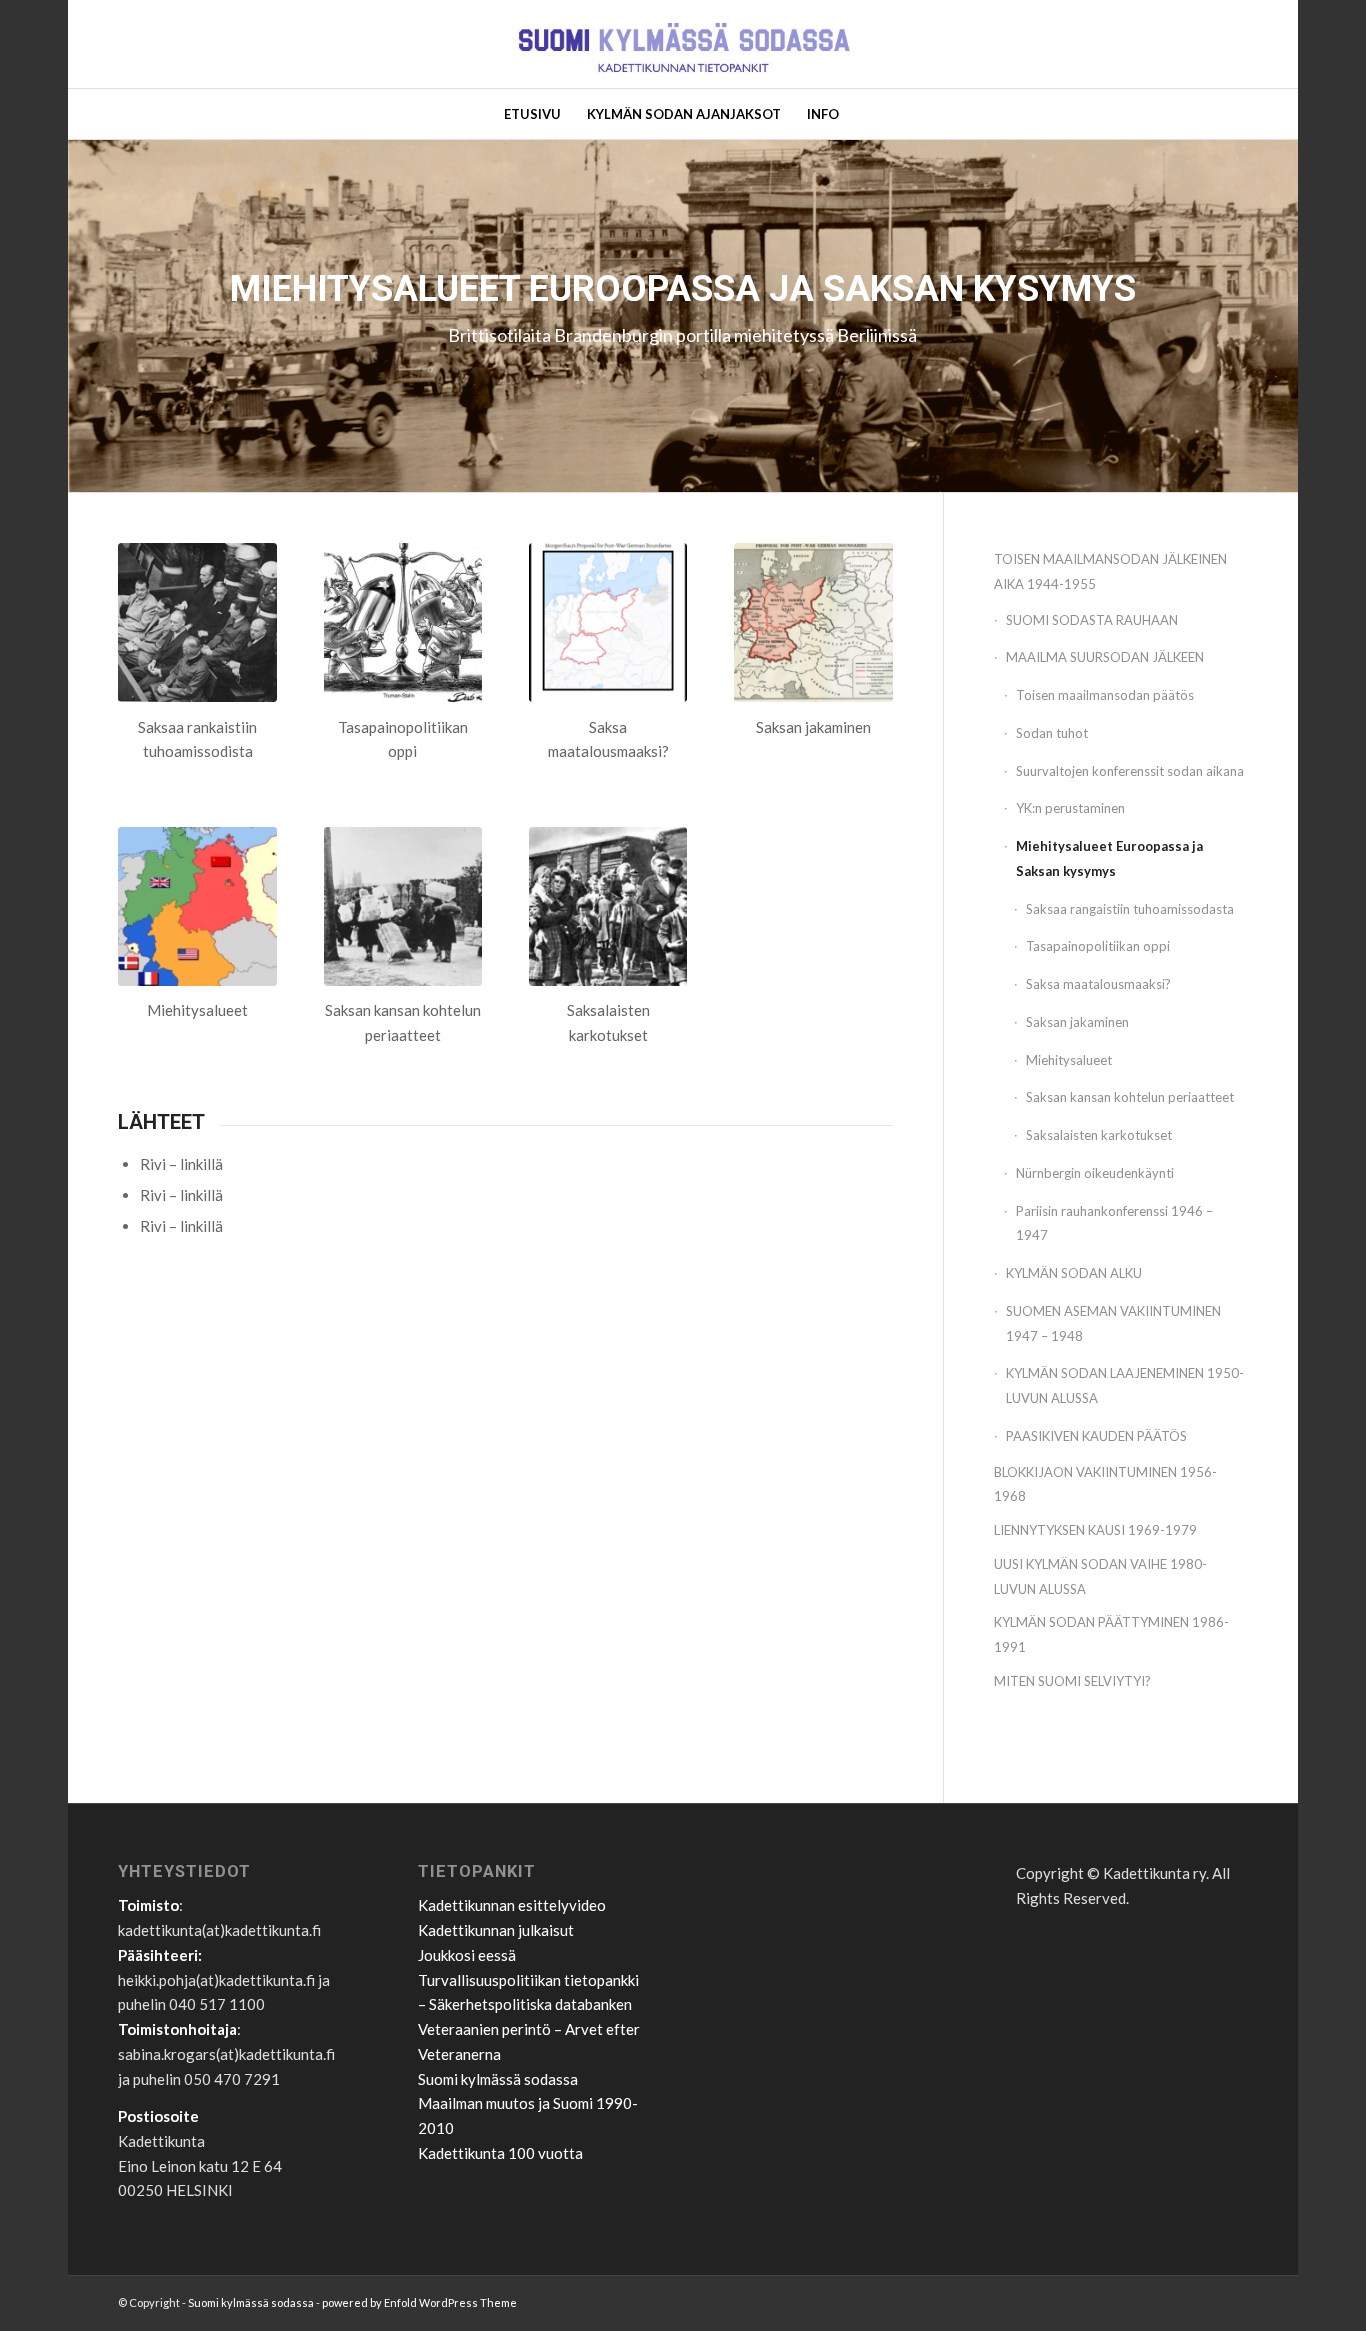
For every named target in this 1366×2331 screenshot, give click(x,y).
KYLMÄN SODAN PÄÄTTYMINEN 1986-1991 (1111, 1634)
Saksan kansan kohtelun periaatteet (1130, 1097)
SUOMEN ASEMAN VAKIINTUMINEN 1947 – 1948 (1113, 1323)
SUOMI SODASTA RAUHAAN (1092, 620)
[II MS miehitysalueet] (197, 906)
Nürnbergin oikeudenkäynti (1095, 1173)
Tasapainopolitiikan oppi (1098, 946)
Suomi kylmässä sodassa (498, 2079)
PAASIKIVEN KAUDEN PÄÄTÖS (1096, 1436)
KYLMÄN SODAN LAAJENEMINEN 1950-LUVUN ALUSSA (1125, 1385)
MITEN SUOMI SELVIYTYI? (1072, 1681)
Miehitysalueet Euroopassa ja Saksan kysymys (1109, 858)
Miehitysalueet (1069, 1060)
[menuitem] (532, 114)
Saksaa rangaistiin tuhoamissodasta (1130, 909)
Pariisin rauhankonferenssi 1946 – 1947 (1114, 1223)
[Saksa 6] (608, 906)
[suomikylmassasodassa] (683, 44)
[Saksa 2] (403, 622)
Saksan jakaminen (1077, 1022)
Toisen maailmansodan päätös (1105, 695)
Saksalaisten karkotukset (1099, 1135)
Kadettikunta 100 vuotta (500, 2153)
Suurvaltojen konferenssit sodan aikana (1130, 771)
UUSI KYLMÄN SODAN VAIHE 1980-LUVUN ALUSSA (1100, 1576)
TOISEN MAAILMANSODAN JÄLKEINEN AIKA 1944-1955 (1110, 571)
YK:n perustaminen (1070, 808)
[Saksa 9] (403, 906)
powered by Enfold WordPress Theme (419, 2302)
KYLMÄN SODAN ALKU (1074, 1273)
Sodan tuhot (1052, 733)
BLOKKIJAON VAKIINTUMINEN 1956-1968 (1105, 1484)
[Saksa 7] (608, 622)
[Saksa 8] (197, 622)
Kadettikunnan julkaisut (496, 1930)
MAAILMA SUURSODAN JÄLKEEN (1105, 657)
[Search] (863, 114)
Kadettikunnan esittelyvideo (512, 1905)
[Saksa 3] (813, 622)
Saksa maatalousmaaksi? (1098, 984)
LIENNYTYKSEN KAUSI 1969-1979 (1095, 1530)
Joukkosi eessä (467, 1955)
